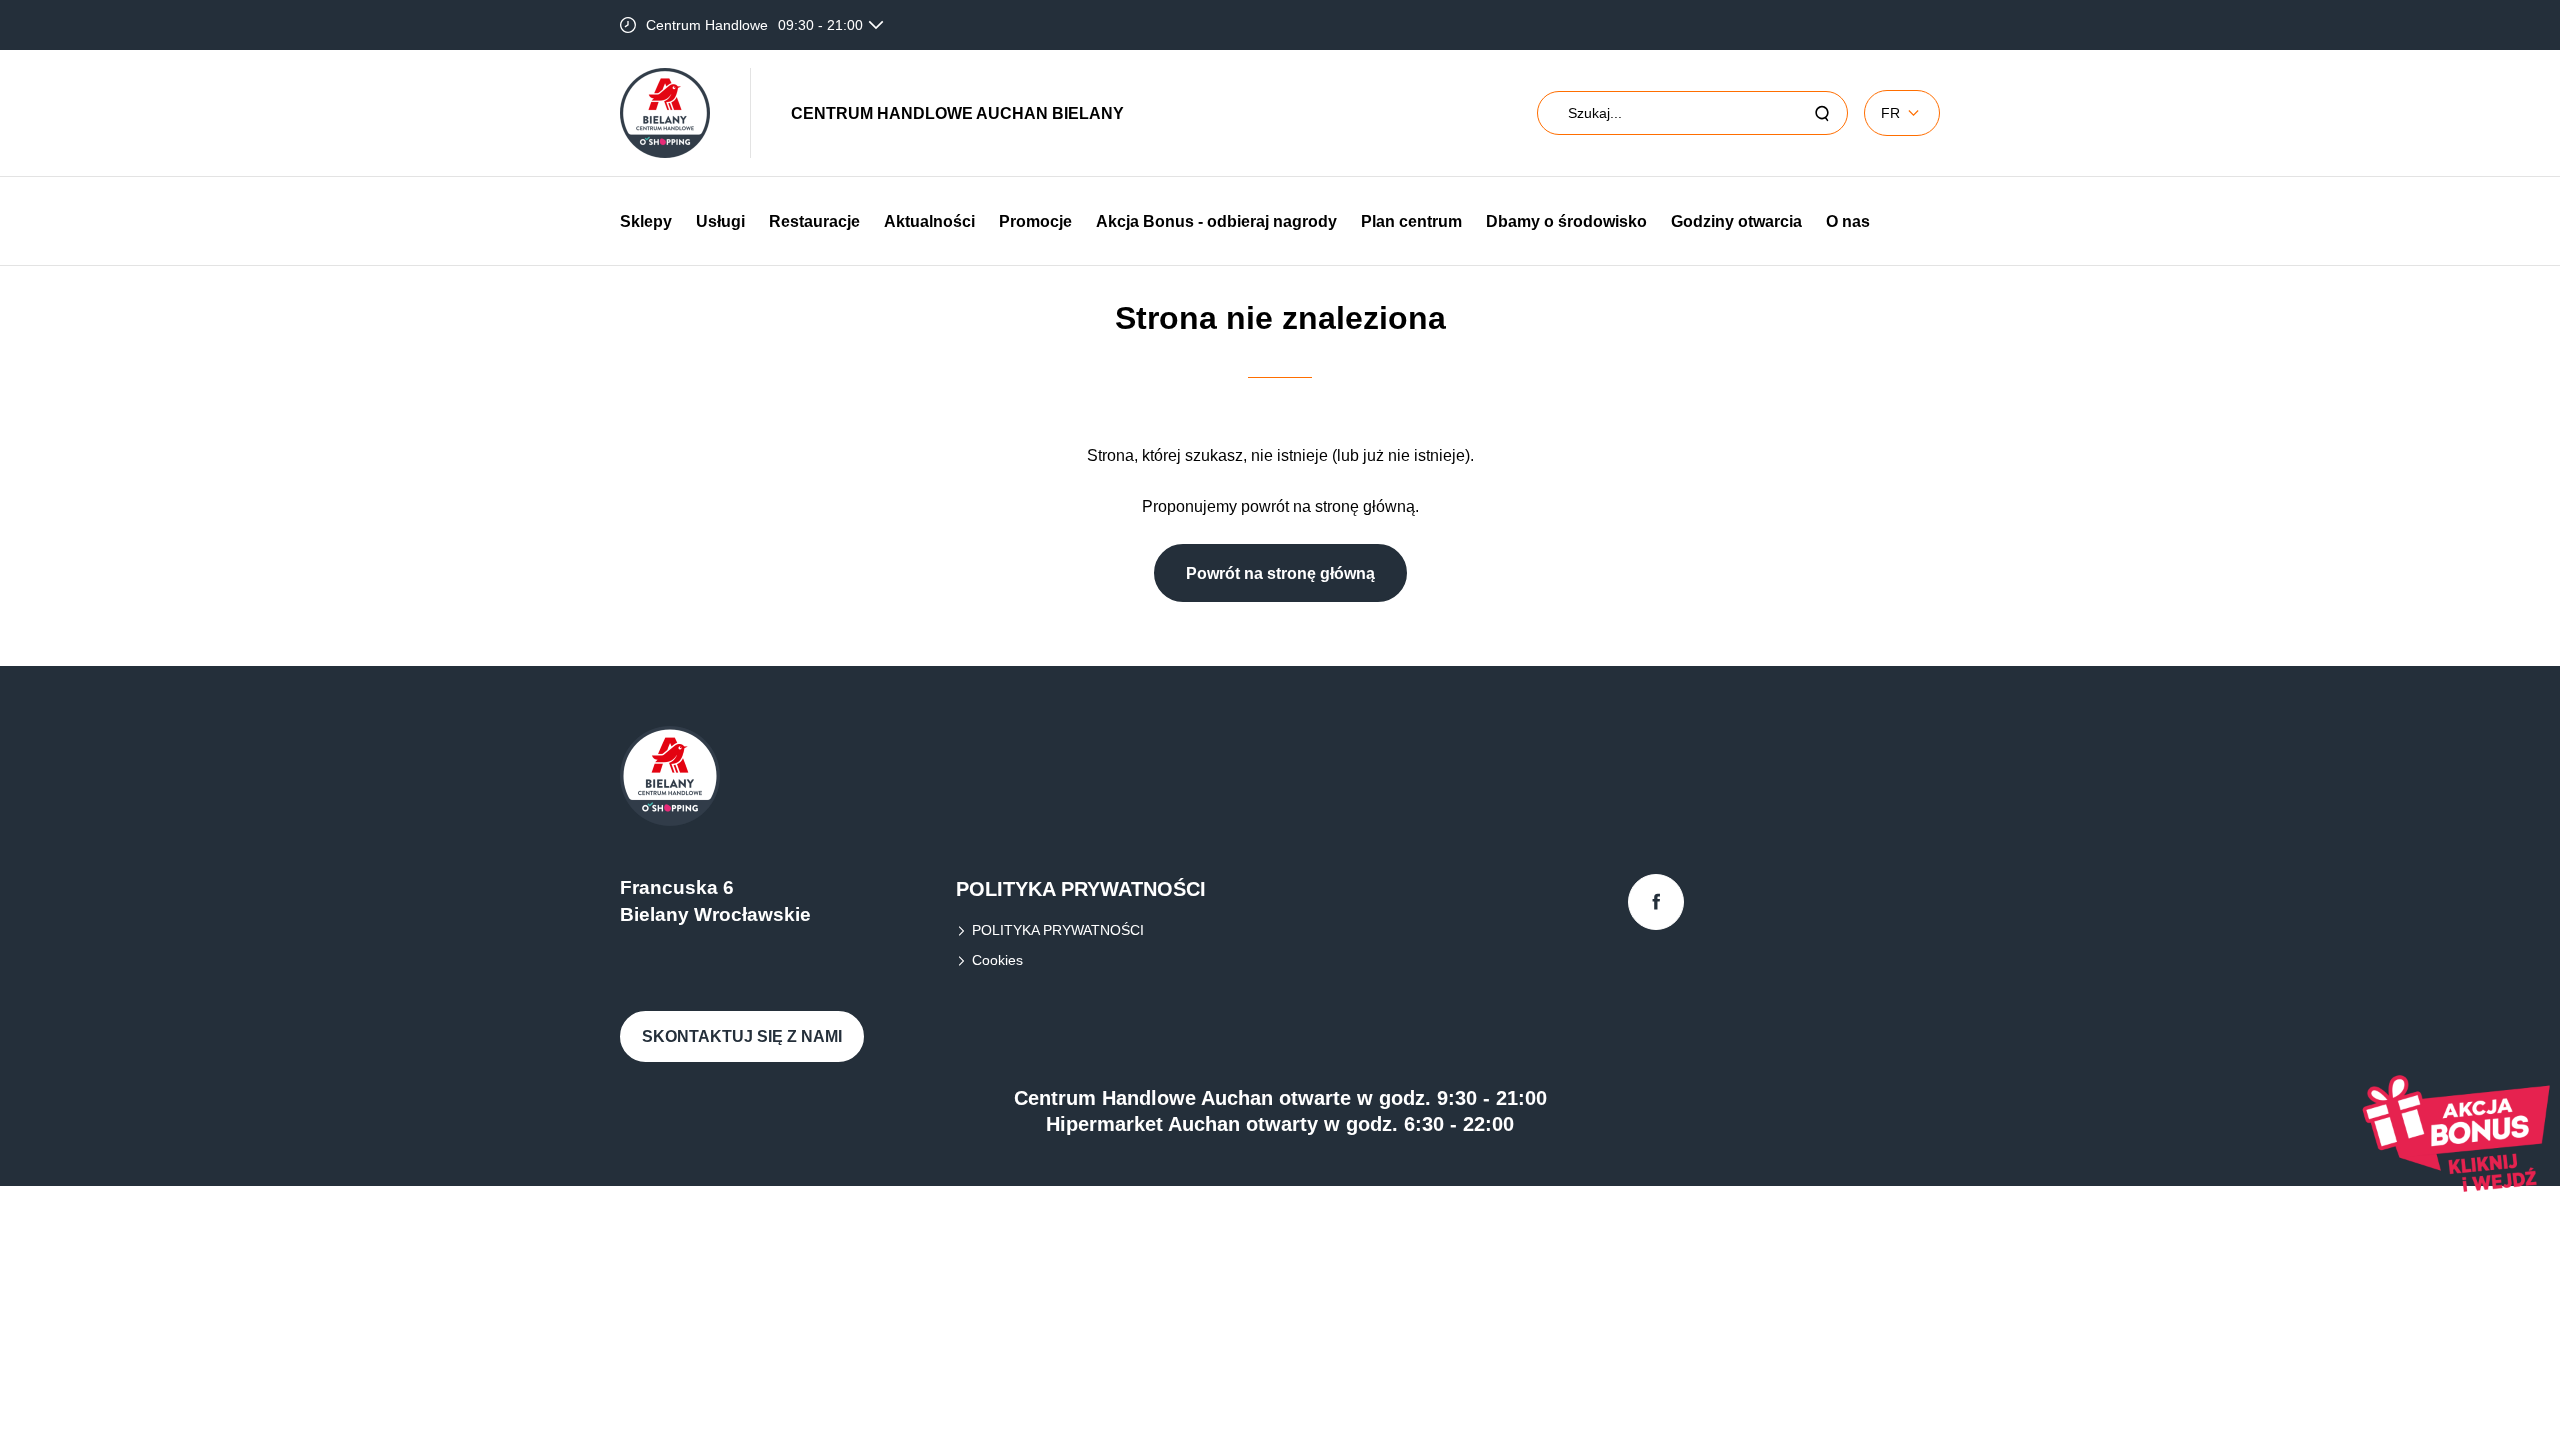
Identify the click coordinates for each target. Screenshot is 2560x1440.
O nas (1848, 221)
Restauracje (814, 221)
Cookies (997, 960)
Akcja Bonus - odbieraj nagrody (1216, 221)
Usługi (720, 221)
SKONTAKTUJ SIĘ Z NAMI (742, 1036)
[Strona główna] (665, 113)
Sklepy (646, 221)
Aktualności (929, 221)
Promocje (1035, 221)
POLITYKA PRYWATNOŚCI (1058, 930)
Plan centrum (1411, 221)
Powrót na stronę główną (1280, 573)
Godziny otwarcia (1736, 221)
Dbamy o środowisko (1566, 221)
